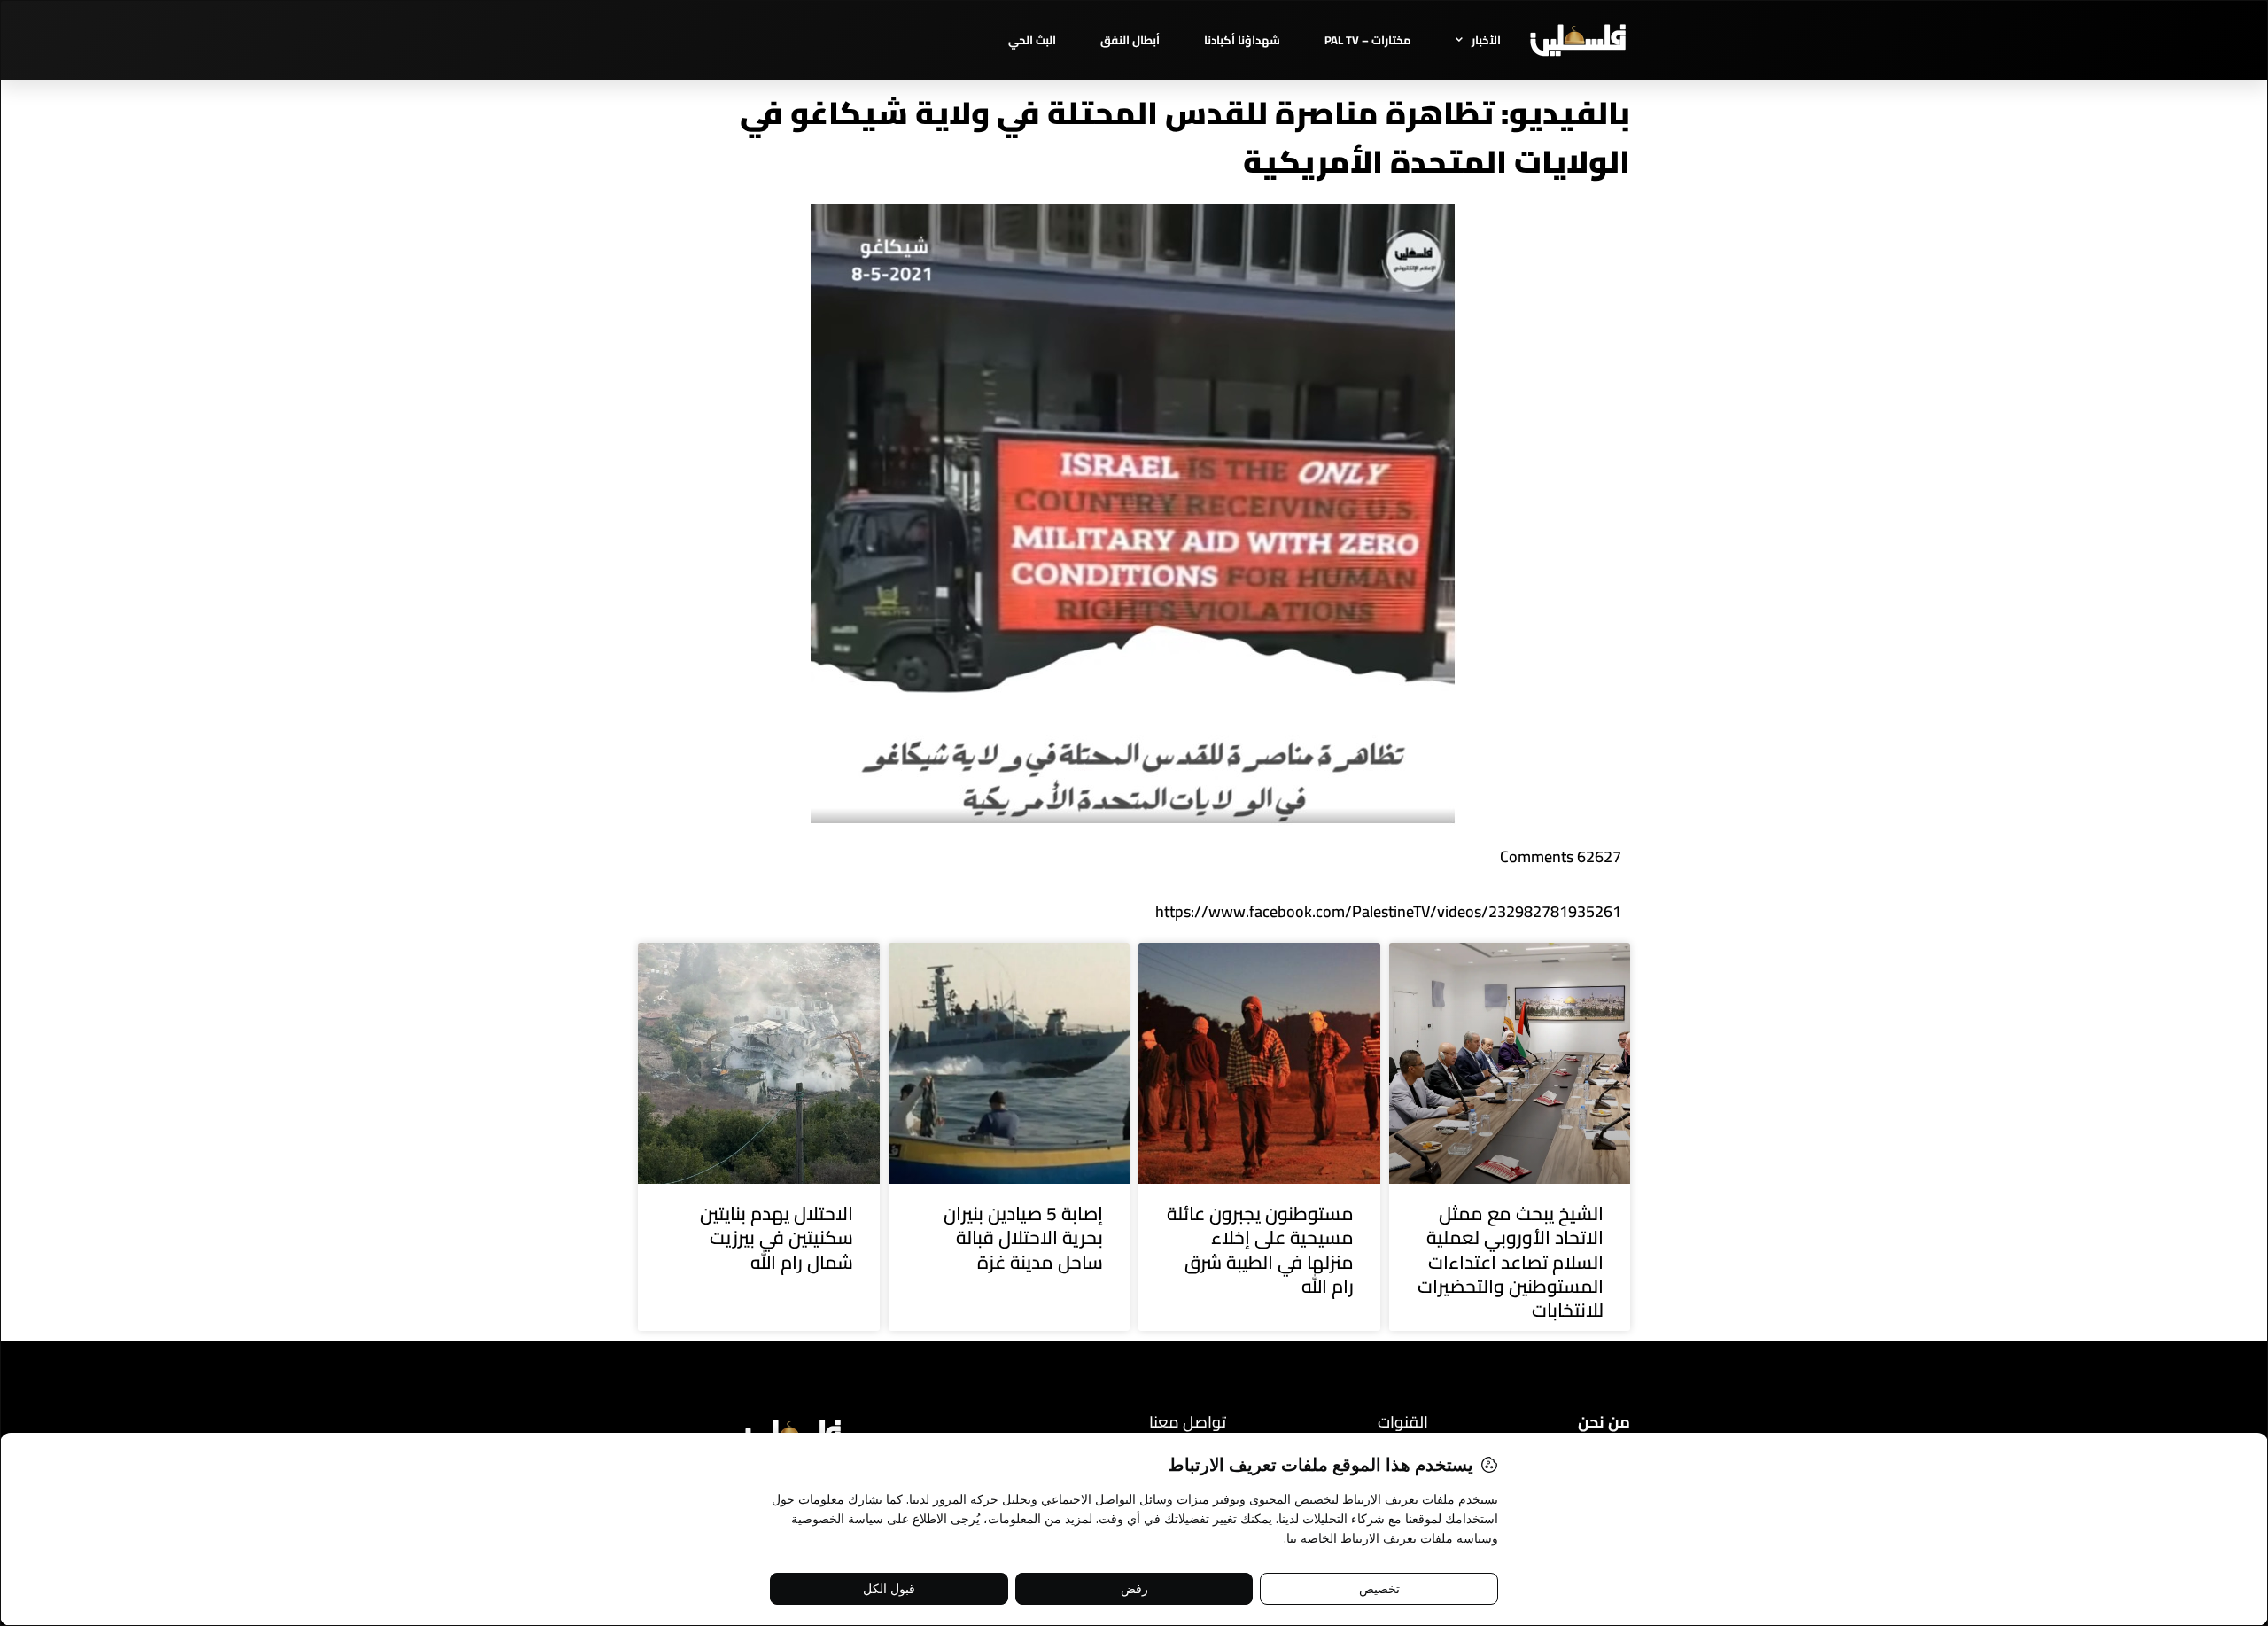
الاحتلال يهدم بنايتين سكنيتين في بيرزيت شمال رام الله (777, 1238)
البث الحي (1032, 40)
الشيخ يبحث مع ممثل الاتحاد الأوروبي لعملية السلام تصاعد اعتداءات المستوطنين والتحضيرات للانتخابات (1511, 1262)
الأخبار (1486, 40)
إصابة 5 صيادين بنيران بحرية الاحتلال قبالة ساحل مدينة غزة (1023, 1238)
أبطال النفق (1130, 40)
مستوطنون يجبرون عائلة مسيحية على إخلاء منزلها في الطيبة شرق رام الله (1260, 1250)
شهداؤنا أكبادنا (1242, 40)
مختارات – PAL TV (1368, 40)
